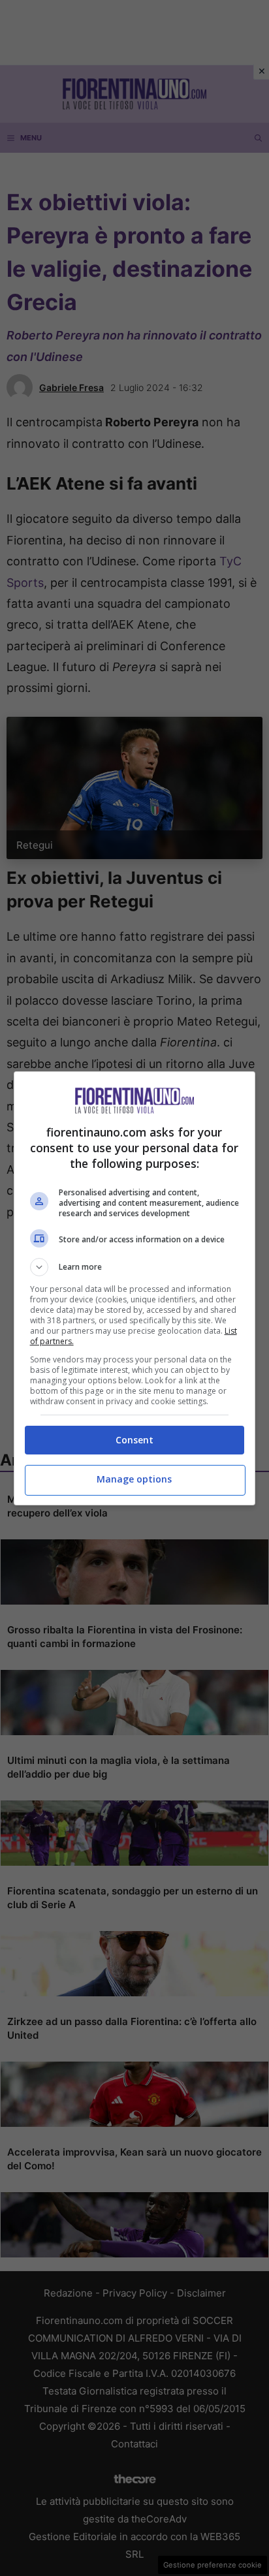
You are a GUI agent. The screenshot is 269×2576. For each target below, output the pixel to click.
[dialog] (135, 1288)
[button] (135, 1267)
